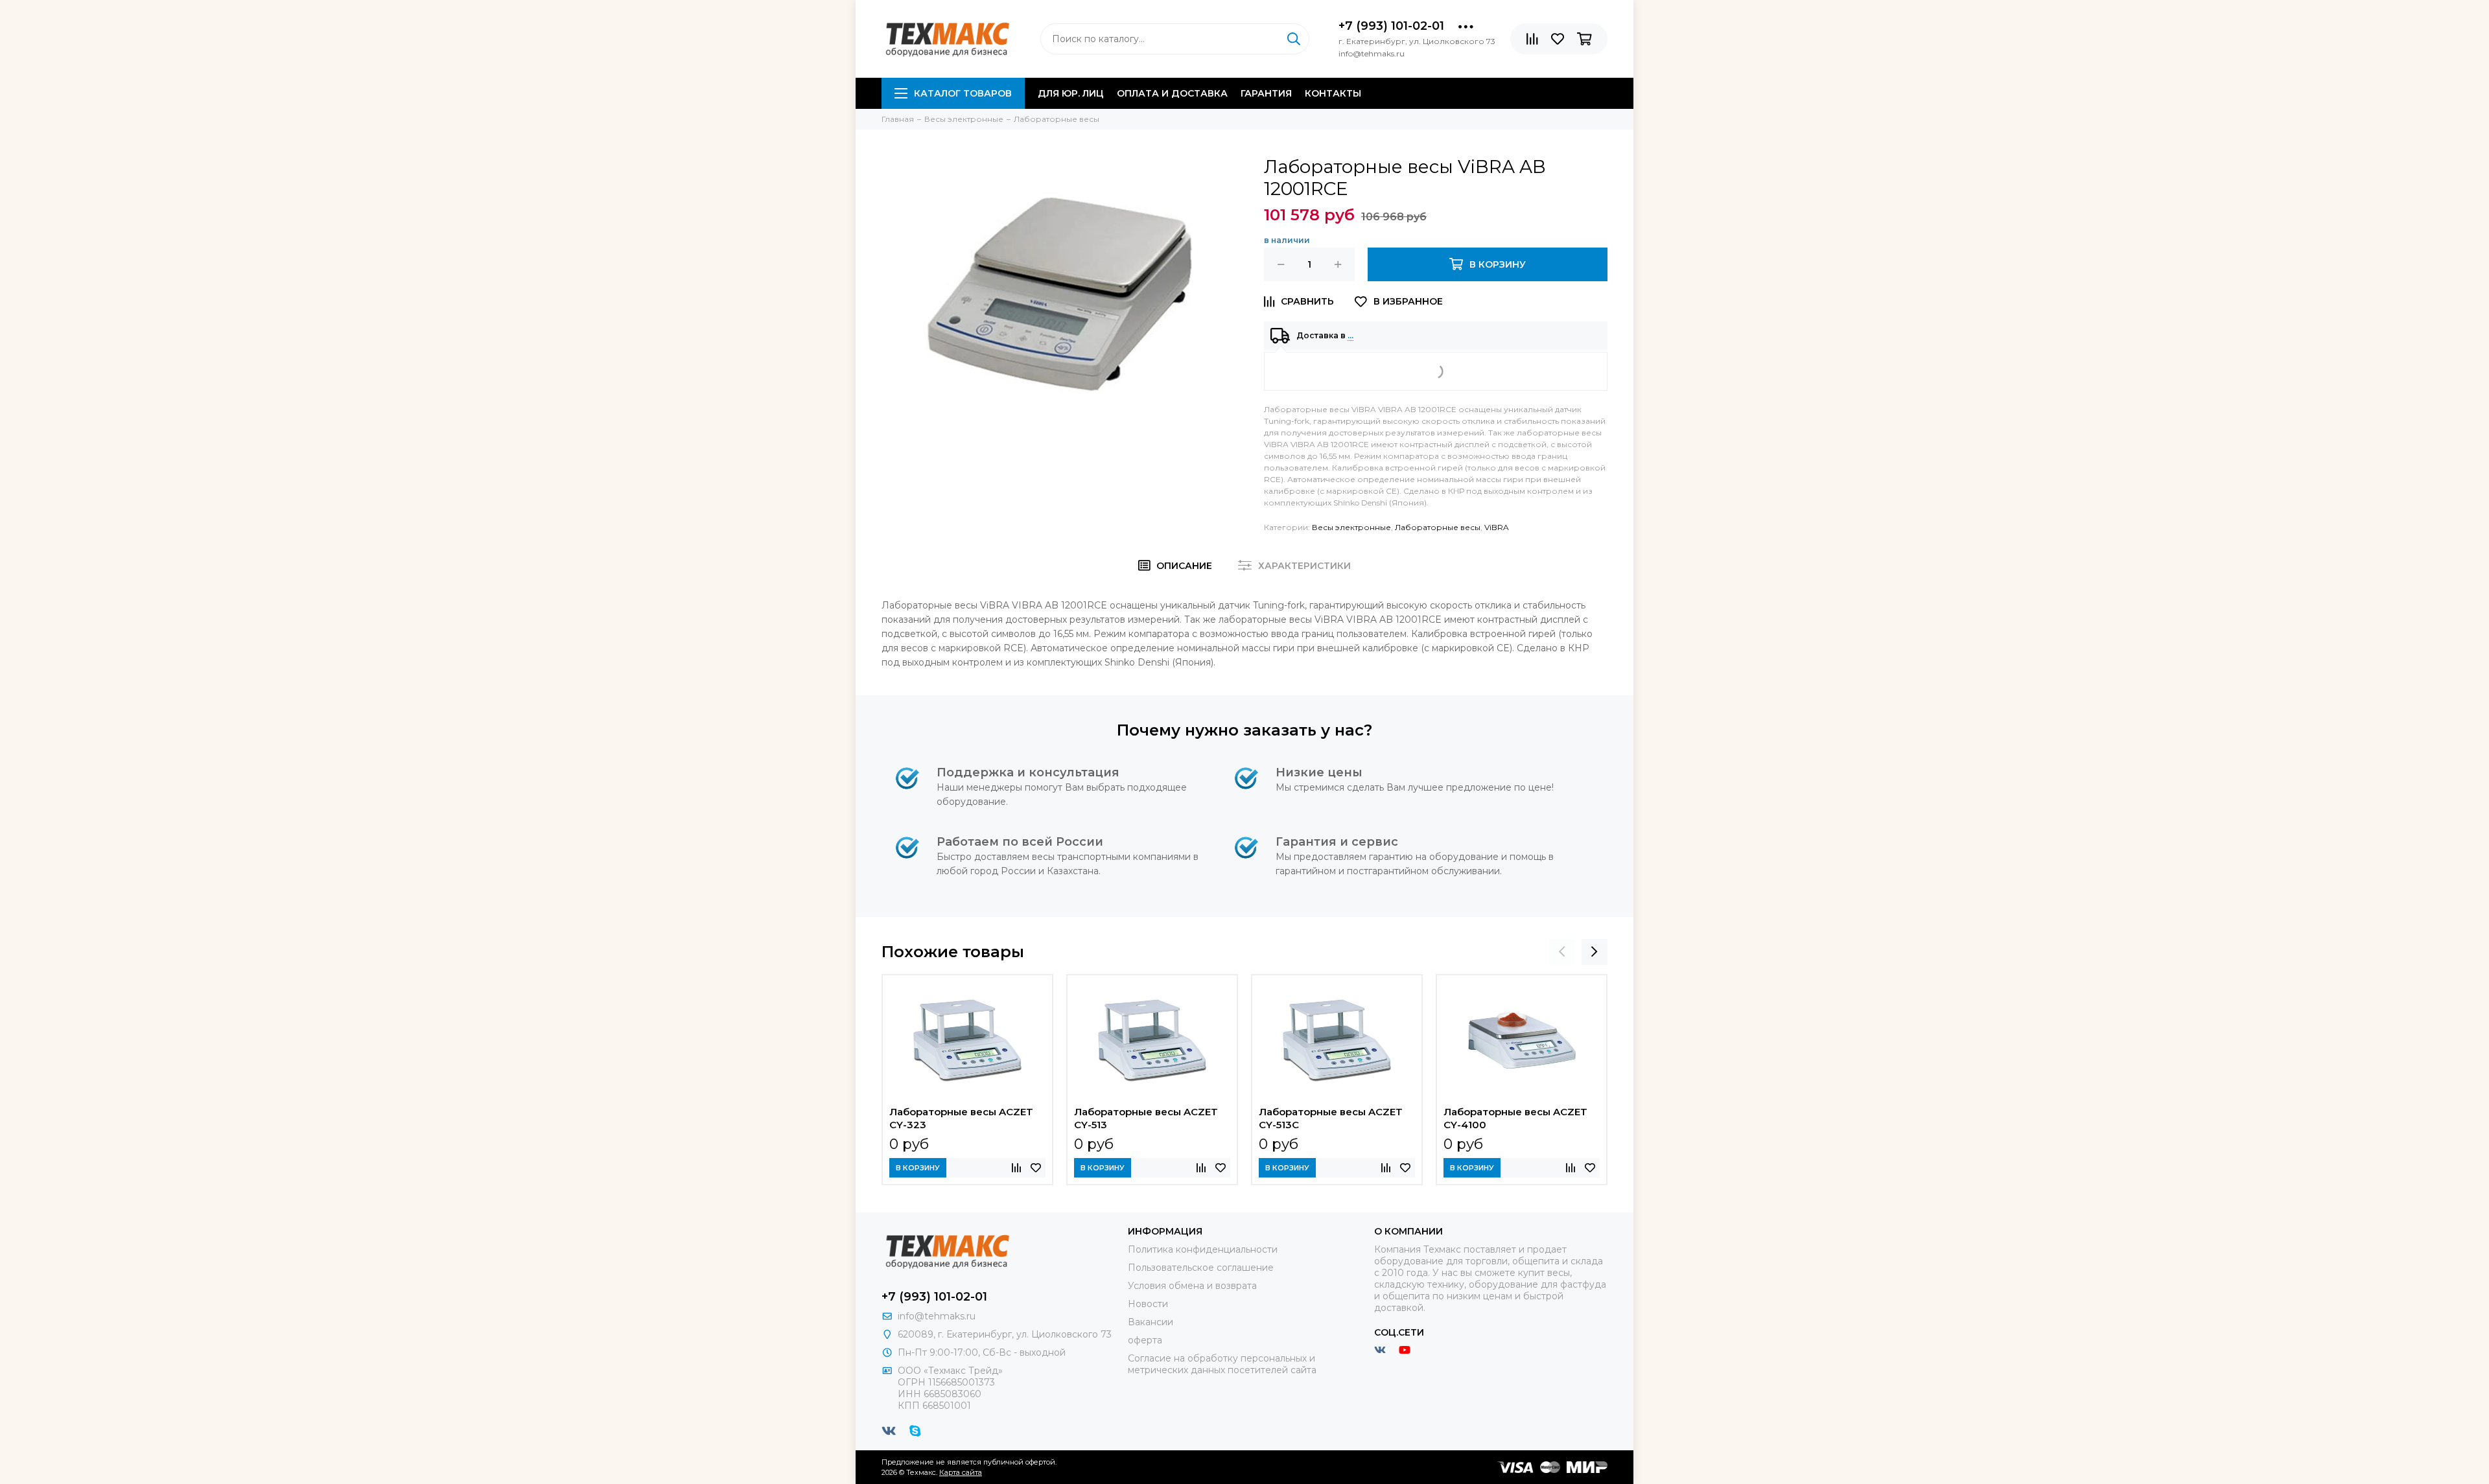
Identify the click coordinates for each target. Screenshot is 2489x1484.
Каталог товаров (963, 93)
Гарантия (1266, 93)
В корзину (918, 1168)
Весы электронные (1351, 527)
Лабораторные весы (1438, 527)
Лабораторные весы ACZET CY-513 (1146, 1118)
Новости (1148, 1304)
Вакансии (1151, 1322)
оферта (1145, 1340)
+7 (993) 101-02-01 (1391, 26)
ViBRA (1497, 527)
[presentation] (1562, 952)
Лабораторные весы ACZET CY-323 (961, 1118)
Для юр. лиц (1071, 93)
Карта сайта (961, 1472)
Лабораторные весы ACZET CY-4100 (1515, 1118)
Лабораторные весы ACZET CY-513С (1331, 1118)
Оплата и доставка (1172, 93)
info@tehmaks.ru (937, 1316)
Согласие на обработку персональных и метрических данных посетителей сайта (1222, 1364)
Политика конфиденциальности (1203, 1249)
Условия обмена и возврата (1192, 1286)
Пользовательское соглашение (1201, 1268)
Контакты (1333, 93)
